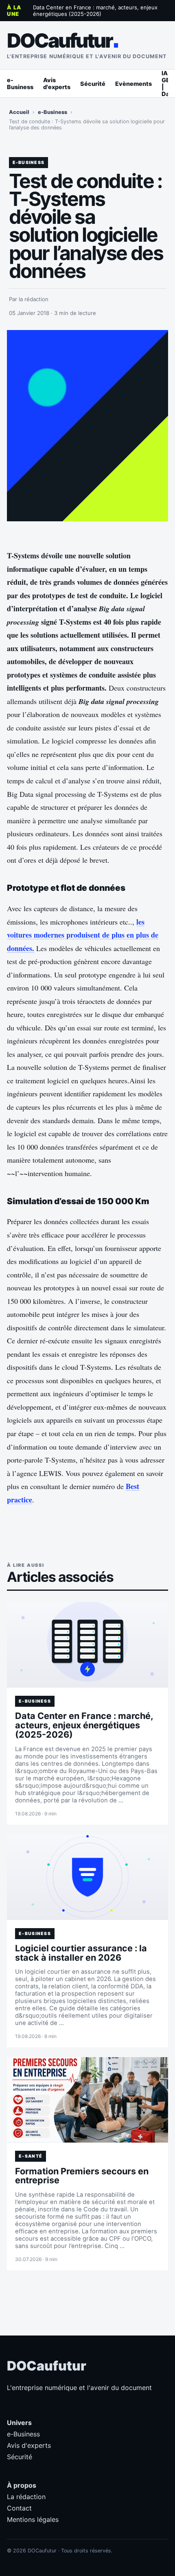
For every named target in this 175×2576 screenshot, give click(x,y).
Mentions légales (33, 2519)
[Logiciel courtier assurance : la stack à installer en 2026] (87, 1877)
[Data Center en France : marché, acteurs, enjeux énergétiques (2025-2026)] (87, 1645)
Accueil (19, 112)
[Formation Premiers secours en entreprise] (87, 2100)
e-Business (20, 83)
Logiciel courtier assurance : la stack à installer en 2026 (81, 1953)
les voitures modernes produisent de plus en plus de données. (83, 935)
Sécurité (93, 84)
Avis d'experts (57, 83)
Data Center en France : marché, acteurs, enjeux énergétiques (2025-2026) (95, 11)
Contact (19, 2508)
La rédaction (26, 2497)
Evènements (133, 84)
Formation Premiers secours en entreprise (82, 2176)
